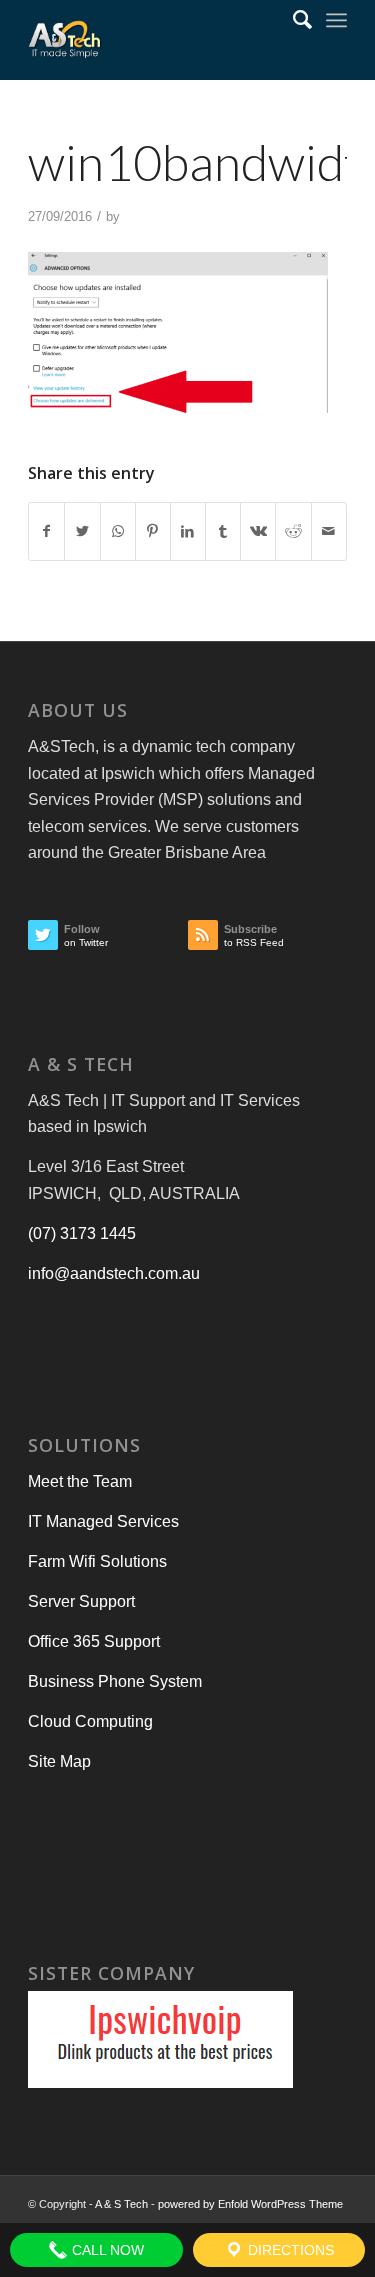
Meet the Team (80, 1481)
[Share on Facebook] (46, 531)
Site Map (59, 1761)
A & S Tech (121, 2204)
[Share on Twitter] (82, 531)
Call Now (106, 2250)
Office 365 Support (94, 1641)
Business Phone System (115, 1681)
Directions (289, 2250)
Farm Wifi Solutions (97, 1561)
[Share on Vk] (258, 531)
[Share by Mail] (329, 531)
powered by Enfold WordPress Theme (250, 2204)
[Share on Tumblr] (223, 531)
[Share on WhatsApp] (118, 531)
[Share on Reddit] (293, 531)
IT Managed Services (103, 1521)
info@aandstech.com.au (114, 1273)
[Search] (292, 20)
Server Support (81, 1601)
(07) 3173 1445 (82, 1233)
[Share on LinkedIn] (188, 531)
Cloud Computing (90, 1721)
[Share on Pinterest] (153, 531)
